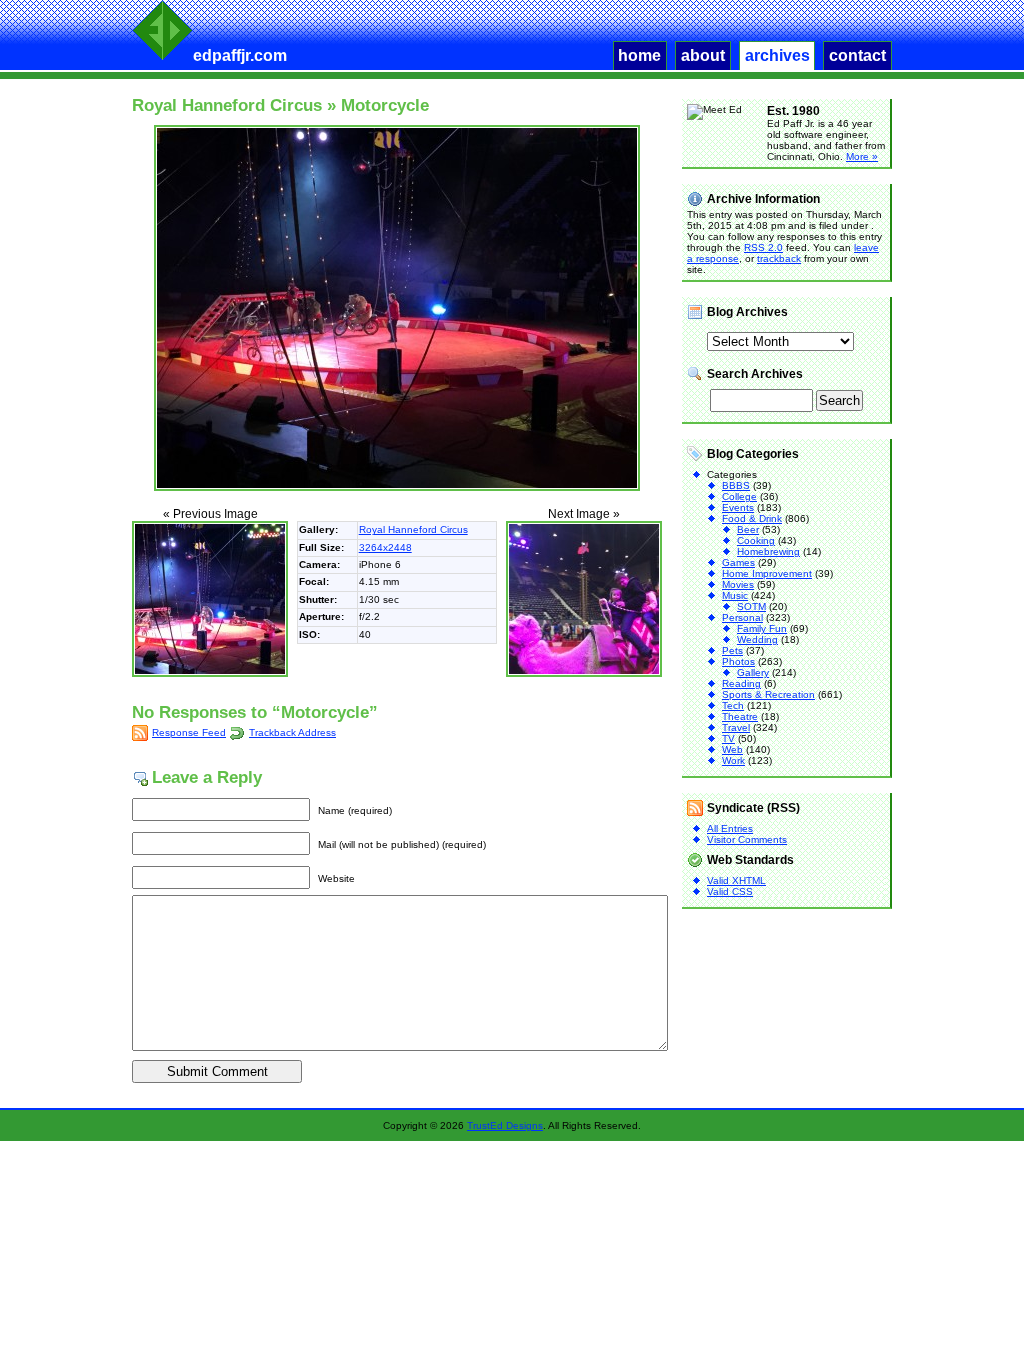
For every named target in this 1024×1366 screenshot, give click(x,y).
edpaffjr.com (240, 55)
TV (728, 738)
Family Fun (762, 628)
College (739, 496)
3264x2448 (385, 547)
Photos (738, 661)
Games (738, 562)
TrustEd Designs (505, 1125)
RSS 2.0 (763, 247)
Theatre (740, 716)
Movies (738, 584)
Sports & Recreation (768, 694)
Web (732, 749)
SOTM (751, 606)
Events (738, 507)
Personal (742, 617)
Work (733, 760)
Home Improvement (767, 573)
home (639, 55)
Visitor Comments (747, 839)
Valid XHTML (736, 880)
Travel (736, 727)
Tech (733, 705)
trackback (779, 258)
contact (857, 55)
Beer (748, 529)
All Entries (730, 828)
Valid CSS (730, 891)
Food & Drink (752, 518)
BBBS (736, 485)
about (703, 55)
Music (735, 595)
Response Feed (189, 732)
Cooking (756, 540)
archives (777, 55)
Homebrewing (768, 551)
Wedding (757, 639)
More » (862, 156)
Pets (732, 650)
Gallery (753, 672)
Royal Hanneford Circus (227, 105)
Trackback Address (292, 732)
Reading (741, 683)
